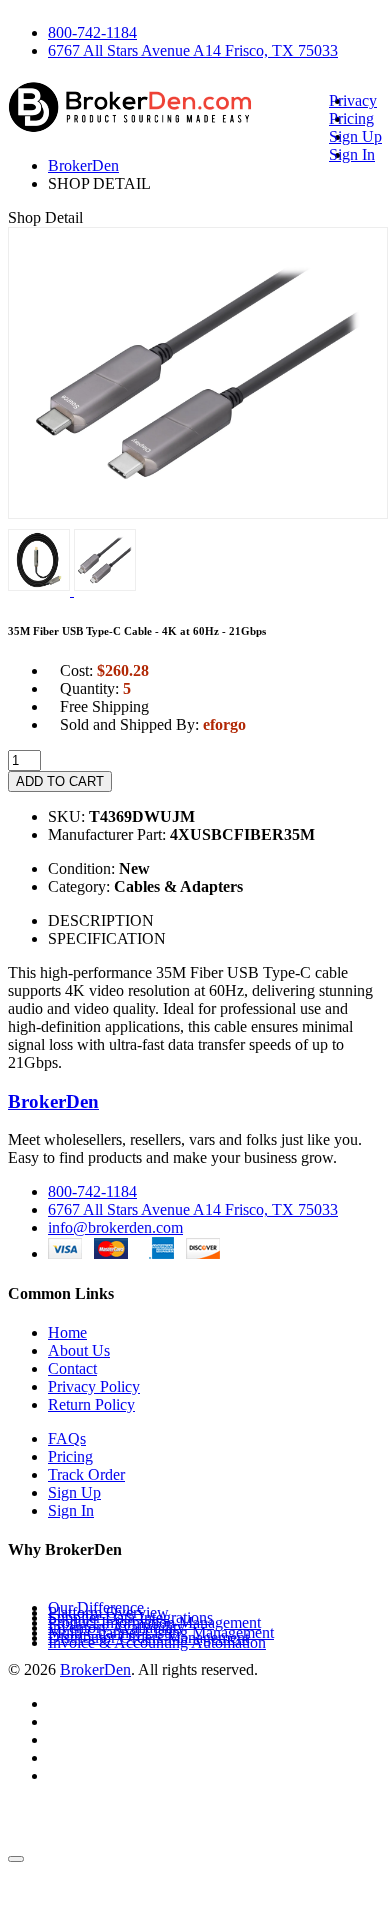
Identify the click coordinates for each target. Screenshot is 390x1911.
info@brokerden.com (115, 1227)
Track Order (86, 1474)
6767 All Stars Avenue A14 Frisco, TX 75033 (193, 50)
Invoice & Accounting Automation (157, 1642)
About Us (79, 1350)
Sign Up (355, 136)
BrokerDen (83, 165)
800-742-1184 (92, 32)
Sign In (352, 154)
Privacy (353, 100)
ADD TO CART (60, 781)
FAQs (67, 1438)
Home (67, 1332)
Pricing (351, 118)
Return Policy (91, 1404)
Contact (72, 1368)
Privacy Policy (94, 1386)
